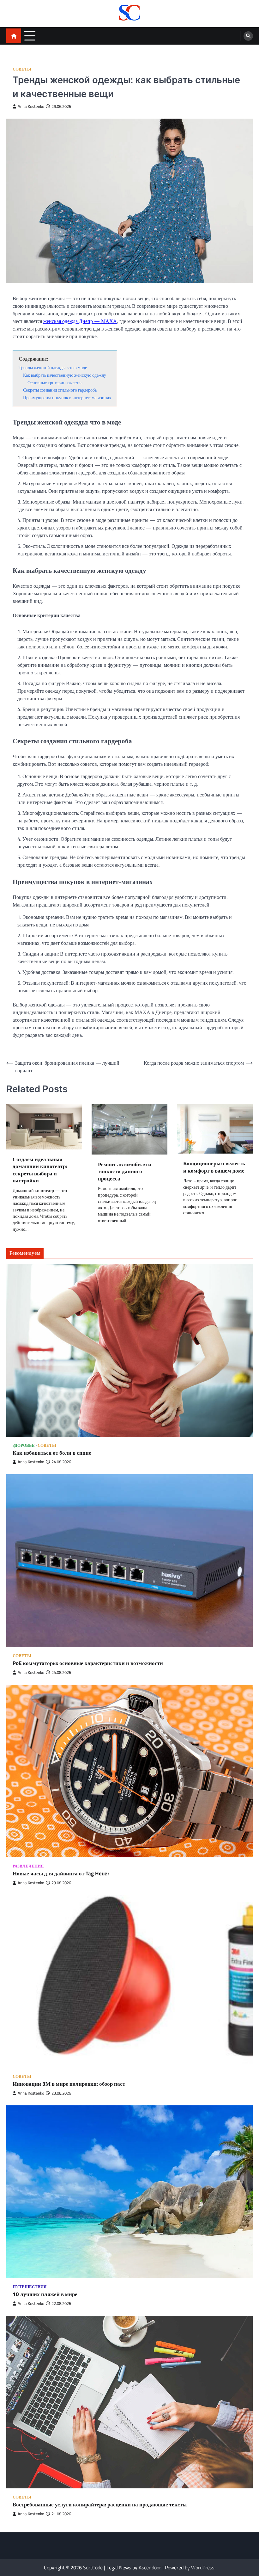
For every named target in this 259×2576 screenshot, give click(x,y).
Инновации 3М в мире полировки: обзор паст (69, 2084)
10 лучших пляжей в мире (45, 2294)
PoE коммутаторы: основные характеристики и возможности (88, 1663)
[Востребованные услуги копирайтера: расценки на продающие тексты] (129, 2402)
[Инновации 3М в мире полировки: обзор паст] (129, 1981)
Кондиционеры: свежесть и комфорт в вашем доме (214, 1167)
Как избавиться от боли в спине (52, 1453)
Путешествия (30, 2287)
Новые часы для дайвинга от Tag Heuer (61, 1874)
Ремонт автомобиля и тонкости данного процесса (125, 1172)
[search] (248, 36)
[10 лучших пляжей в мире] (129, 2192)
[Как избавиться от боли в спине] (129, 1350)
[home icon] (14, 36)
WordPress (203, 2567)
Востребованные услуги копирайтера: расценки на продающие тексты (100, 2505)
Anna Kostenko (31, 106)
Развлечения (28, 1866)
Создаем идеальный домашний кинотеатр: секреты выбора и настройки (40, 1170)
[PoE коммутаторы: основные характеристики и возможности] (129, 1561)
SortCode (93, 2567)
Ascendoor (150, 2567)
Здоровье (24, 1445)
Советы (22, 69)
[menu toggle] (30, 36)
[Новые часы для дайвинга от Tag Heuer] (129, 1771)
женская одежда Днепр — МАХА (80, 321)
